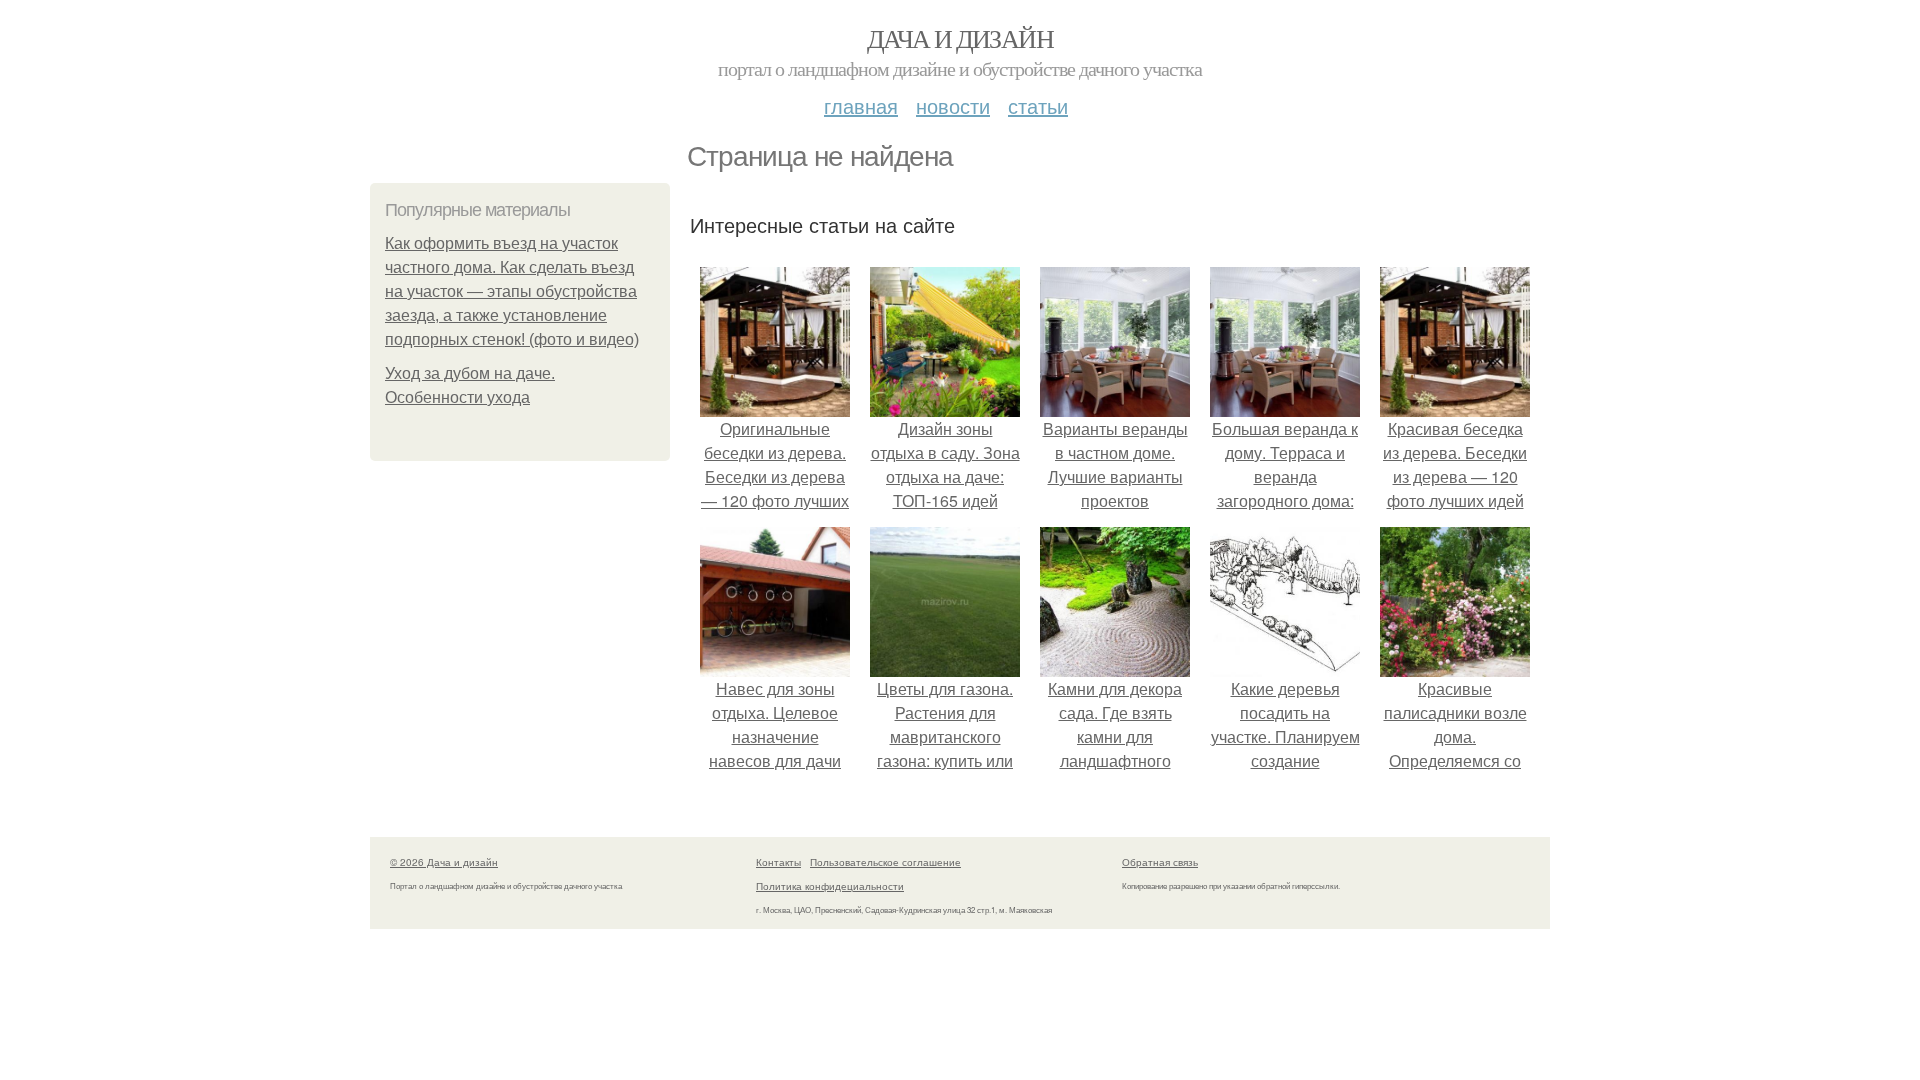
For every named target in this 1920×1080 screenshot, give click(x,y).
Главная (861, 105)
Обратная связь (1160, 862)
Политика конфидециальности (830, 886)
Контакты (778, 862)
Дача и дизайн (960, 38)
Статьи (1038, 105)
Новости (953, 105)
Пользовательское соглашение (885, 862)
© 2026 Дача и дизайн (444, 862)
